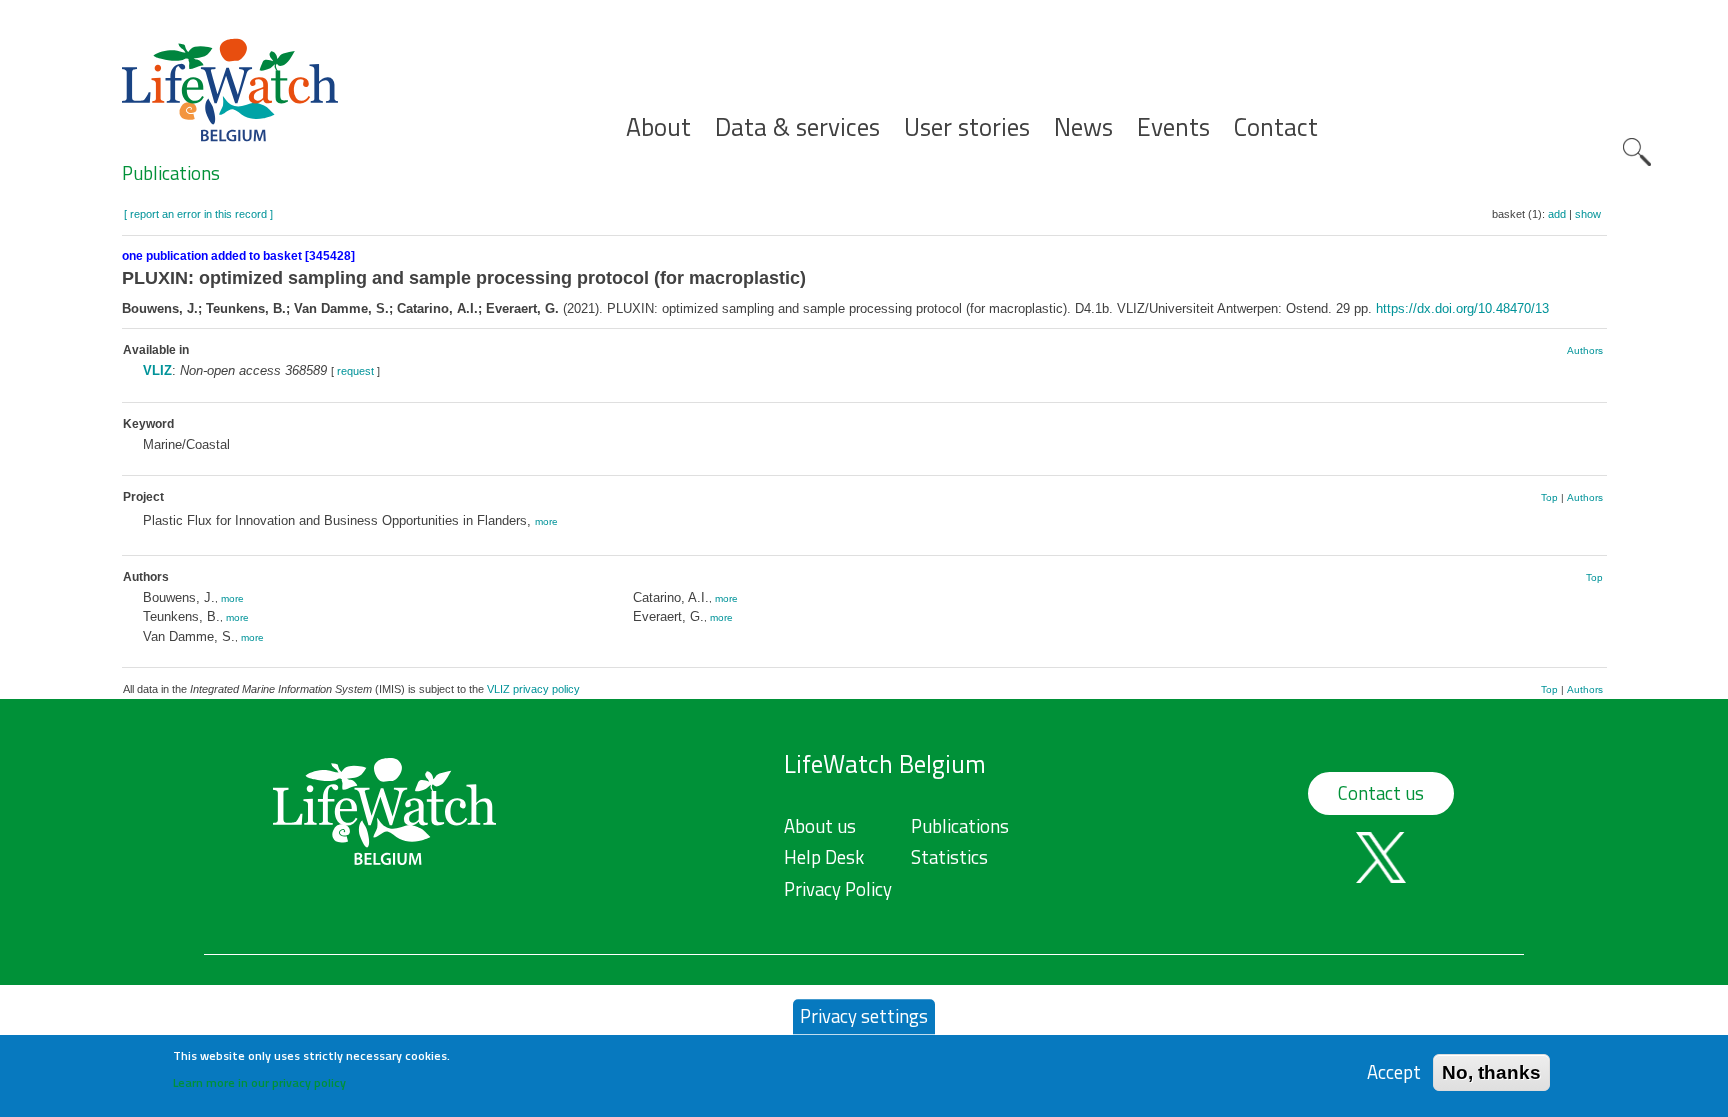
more (546, 521)
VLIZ (157, 370)
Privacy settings (864, 1016)
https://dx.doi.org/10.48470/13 (1462, 308)
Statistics (949, 857)
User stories (967, 127)
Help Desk (824, 857)
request (355, 371)
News (1083, 127)
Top (1549, 497)
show (1588, 214)
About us (820, 826)
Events (1173, 127)
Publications (171, 173)
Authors (1585, 350)
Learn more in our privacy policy (259, 1082)
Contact (1276, 127)
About (658, 127)
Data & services (797, 127)
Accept (1394, 1071)
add (1557, 214)
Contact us (1381, 793)
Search (1637, 152)
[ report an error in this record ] (198, 214)
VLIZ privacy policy (533, 689)
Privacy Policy (838, 889)
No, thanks (1491, 1071)
